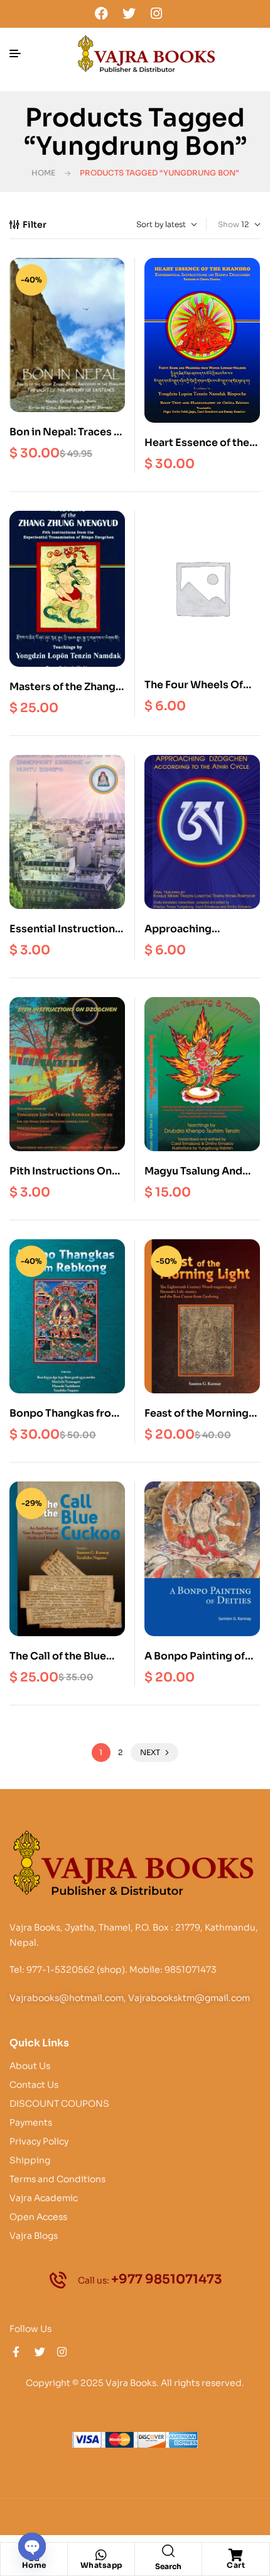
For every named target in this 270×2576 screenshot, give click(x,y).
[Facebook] (102, 13)
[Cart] (236, 2555)
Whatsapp (101, 2565)
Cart (236, 2565)
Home (43, 173)
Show (229, 224)
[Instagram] (156, 13)
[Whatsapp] (101, 2555)
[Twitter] (129, 13)
